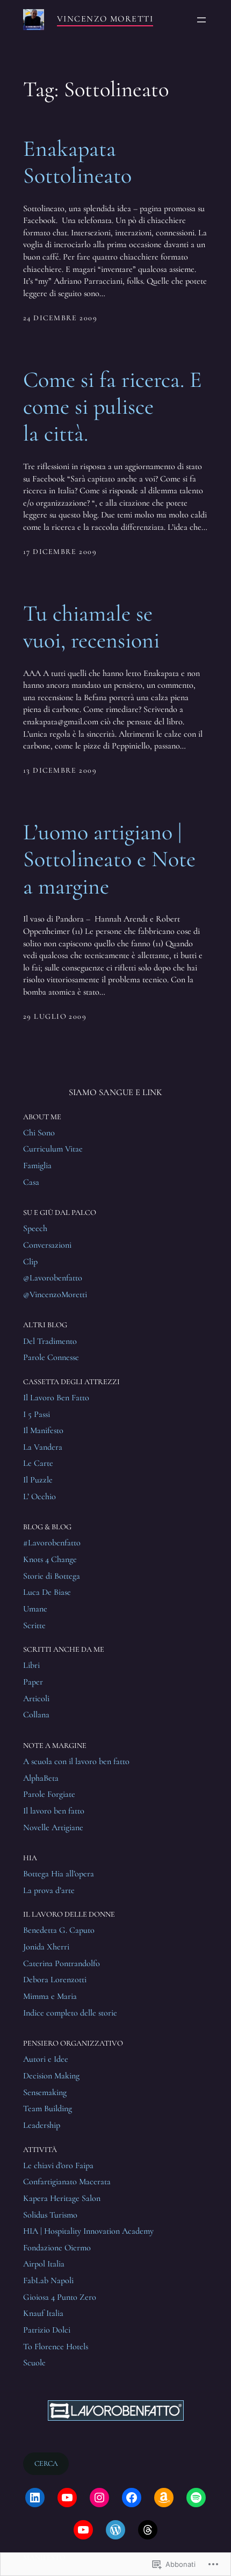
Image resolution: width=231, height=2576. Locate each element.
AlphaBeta (41, 1778)
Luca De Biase (47, 1592)
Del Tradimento (50, 1341)
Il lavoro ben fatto (54, 1811)
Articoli (36, 1699)
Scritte (34, 1625)
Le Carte (38, 1463)
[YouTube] (67, 2498)
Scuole (34, 2363)
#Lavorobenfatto (52, 1543)
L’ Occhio (39, 1496)
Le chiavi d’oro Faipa (58, 2165)
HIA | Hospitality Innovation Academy (88, 2231)
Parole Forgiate (49, 1794)
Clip (30, 1262)
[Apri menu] (201, 20)
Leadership (42, 2125)
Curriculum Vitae (53, 1149)
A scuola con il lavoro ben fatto (76, 1761)
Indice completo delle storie (70, 2013)
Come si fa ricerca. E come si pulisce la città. (113, 407)
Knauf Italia (43, 2313)
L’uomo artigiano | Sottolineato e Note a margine (109, 859)
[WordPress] (115, 2530)
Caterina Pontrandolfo (62, 1963)
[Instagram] (99, 2498)
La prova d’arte (49, 1890)
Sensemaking (45, 2092)
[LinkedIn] (35, 2498)
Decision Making (51, 2076)
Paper (33, 1682)
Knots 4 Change (50, 1559)
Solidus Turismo (50, 2215)
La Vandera (43, 1447)
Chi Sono (39, 1133)
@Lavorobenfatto (53, 1278)
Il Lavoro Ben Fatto (56, 1398)
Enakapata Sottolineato (77, 162)
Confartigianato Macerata (67, 2182)
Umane (35, 1609)
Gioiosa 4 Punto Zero (60, 2297)
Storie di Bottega (52, 1576)
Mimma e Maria (50, 1996)
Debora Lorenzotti (55, 1980)
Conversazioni (47, 1245)
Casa (31, 1182)
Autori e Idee (46, 2059)
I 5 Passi (37, 1414)
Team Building (48, 2109)
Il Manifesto (43, 1430)
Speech (35, 1228)
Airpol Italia (44, 2264)
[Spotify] (196, 2498)
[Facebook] (132, 2498)
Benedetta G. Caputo (59, 1930)
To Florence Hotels (56, 2347)
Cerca (46, 2463)
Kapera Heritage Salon (62, 2198)
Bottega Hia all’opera (59, 1874)
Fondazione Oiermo (57, 2248)
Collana (36, 1715)
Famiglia (37, 1165)
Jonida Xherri (46, 1947)
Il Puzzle (38, 1480)
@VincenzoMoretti (55, 1294)
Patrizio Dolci (47, 2330)
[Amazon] (164, 2498)
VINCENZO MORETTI (105, 19)
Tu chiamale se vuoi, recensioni (91, 627)
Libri (31, 1665)
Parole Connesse (51, 1357)
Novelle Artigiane (53, 1827)
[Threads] (148, 2530)
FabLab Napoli (48, 2280)
